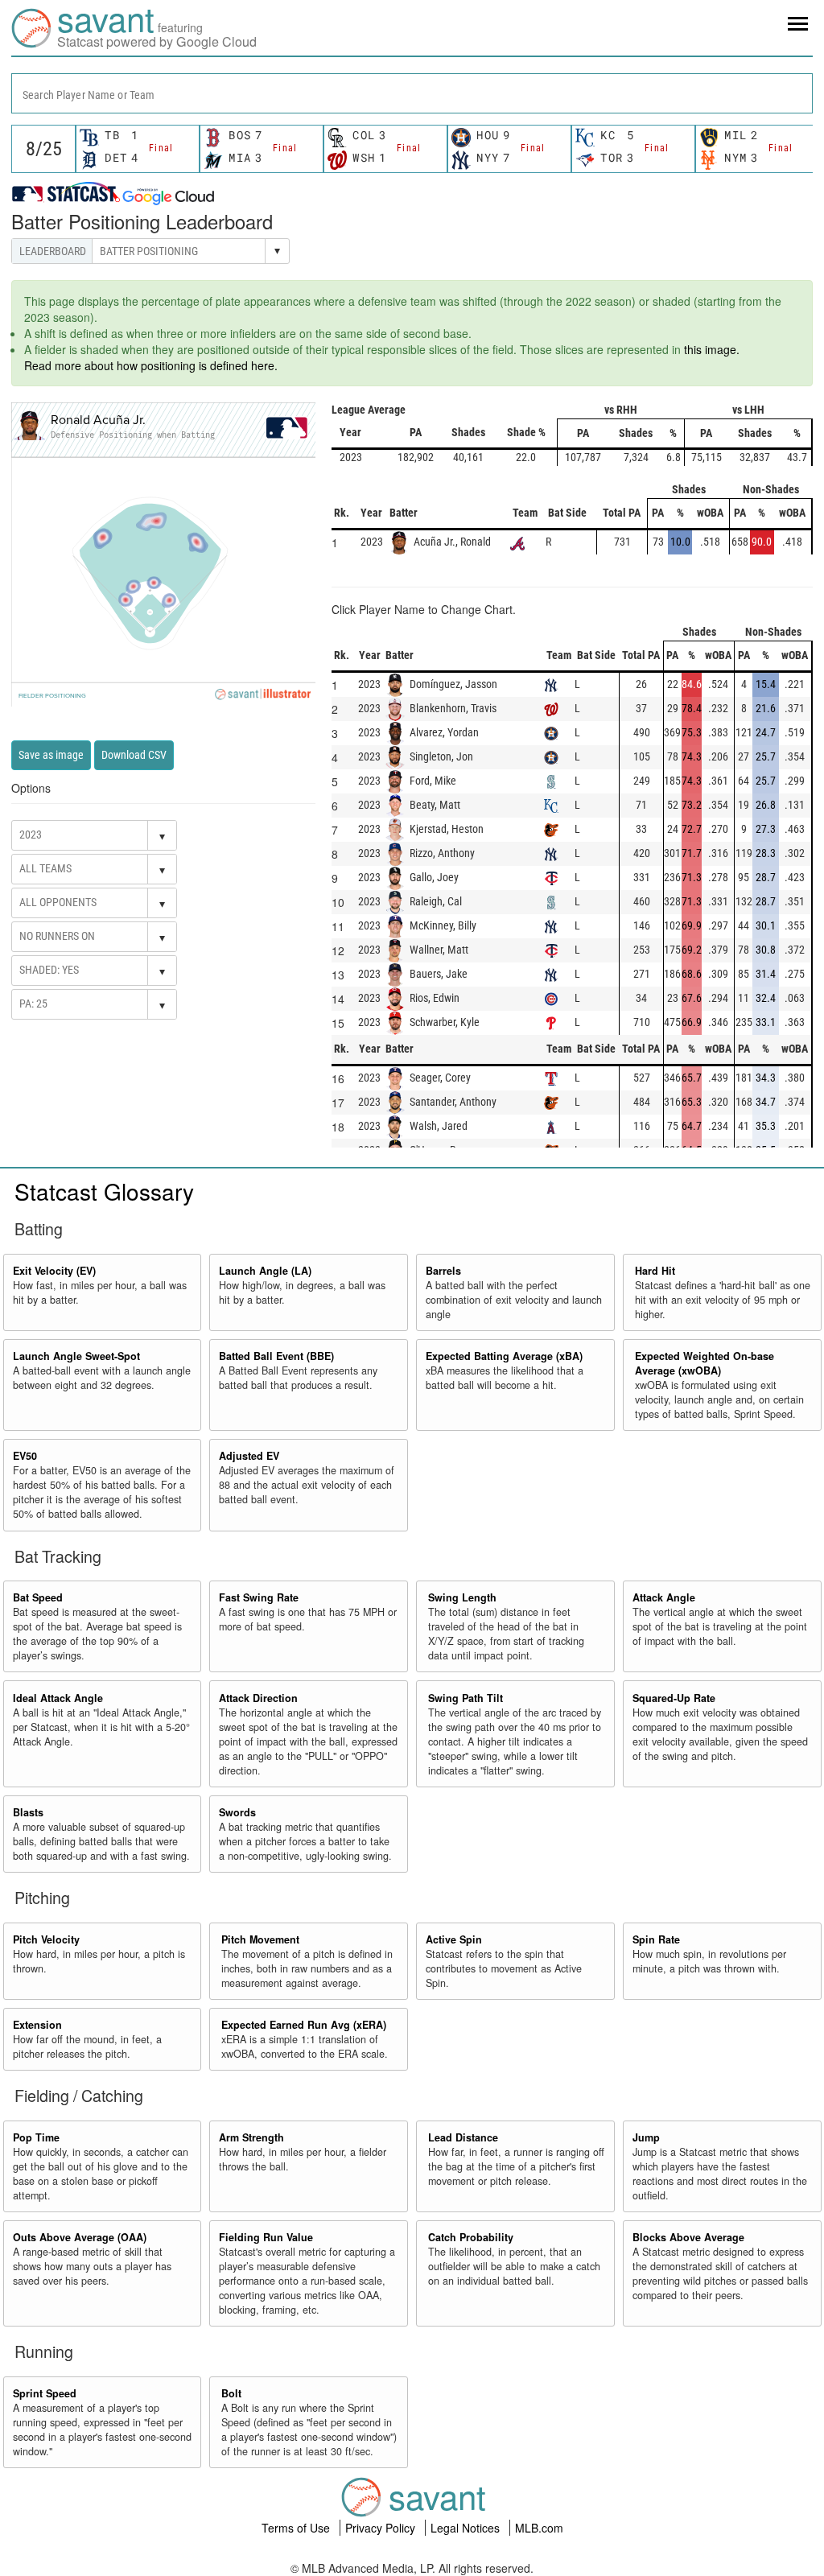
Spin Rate (656, 1939)
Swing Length (462, 1597)
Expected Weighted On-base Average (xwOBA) (705, 1363)
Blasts (28, 1812)
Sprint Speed (45, 2393)
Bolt (231, 2393)
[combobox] (412, 93)
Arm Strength (251, 2137)
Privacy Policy (382, 2528)
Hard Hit (655, 1271)
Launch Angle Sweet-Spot (76, 1356)
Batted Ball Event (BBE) (276, 1356)
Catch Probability (471, 2237)
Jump (646, 2137)
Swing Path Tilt (466, 1698)
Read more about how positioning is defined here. (151, 365)
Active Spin (454, 1939)
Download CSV (134, 755)
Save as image (51, 755)
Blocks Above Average (688, 2237)
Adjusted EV (249, 1456)
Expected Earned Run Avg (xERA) (304, 2025)
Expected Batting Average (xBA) (504, 1356)
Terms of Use (297, 2528)
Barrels (443, 1271)
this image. (712, 349)
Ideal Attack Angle (58, 1698)
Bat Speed (38, 1597)
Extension (37, 2025)
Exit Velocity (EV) (54, 1271)
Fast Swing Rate (259, 1597)
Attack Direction (258, 1698)
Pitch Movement (260, 1939)
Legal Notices (467, 2528)
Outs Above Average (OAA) (80, 2237)
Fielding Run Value (266, 2237)
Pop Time (36, 2137)
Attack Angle (664, 1597)
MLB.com (539, 2528)
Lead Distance (463, 2137)
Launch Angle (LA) (265, 1271)
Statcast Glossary (104, 1191)
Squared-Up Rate (674, 1698)
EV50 (25, 1456)
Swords (237, 1812)
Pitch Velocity (46, 1939)
